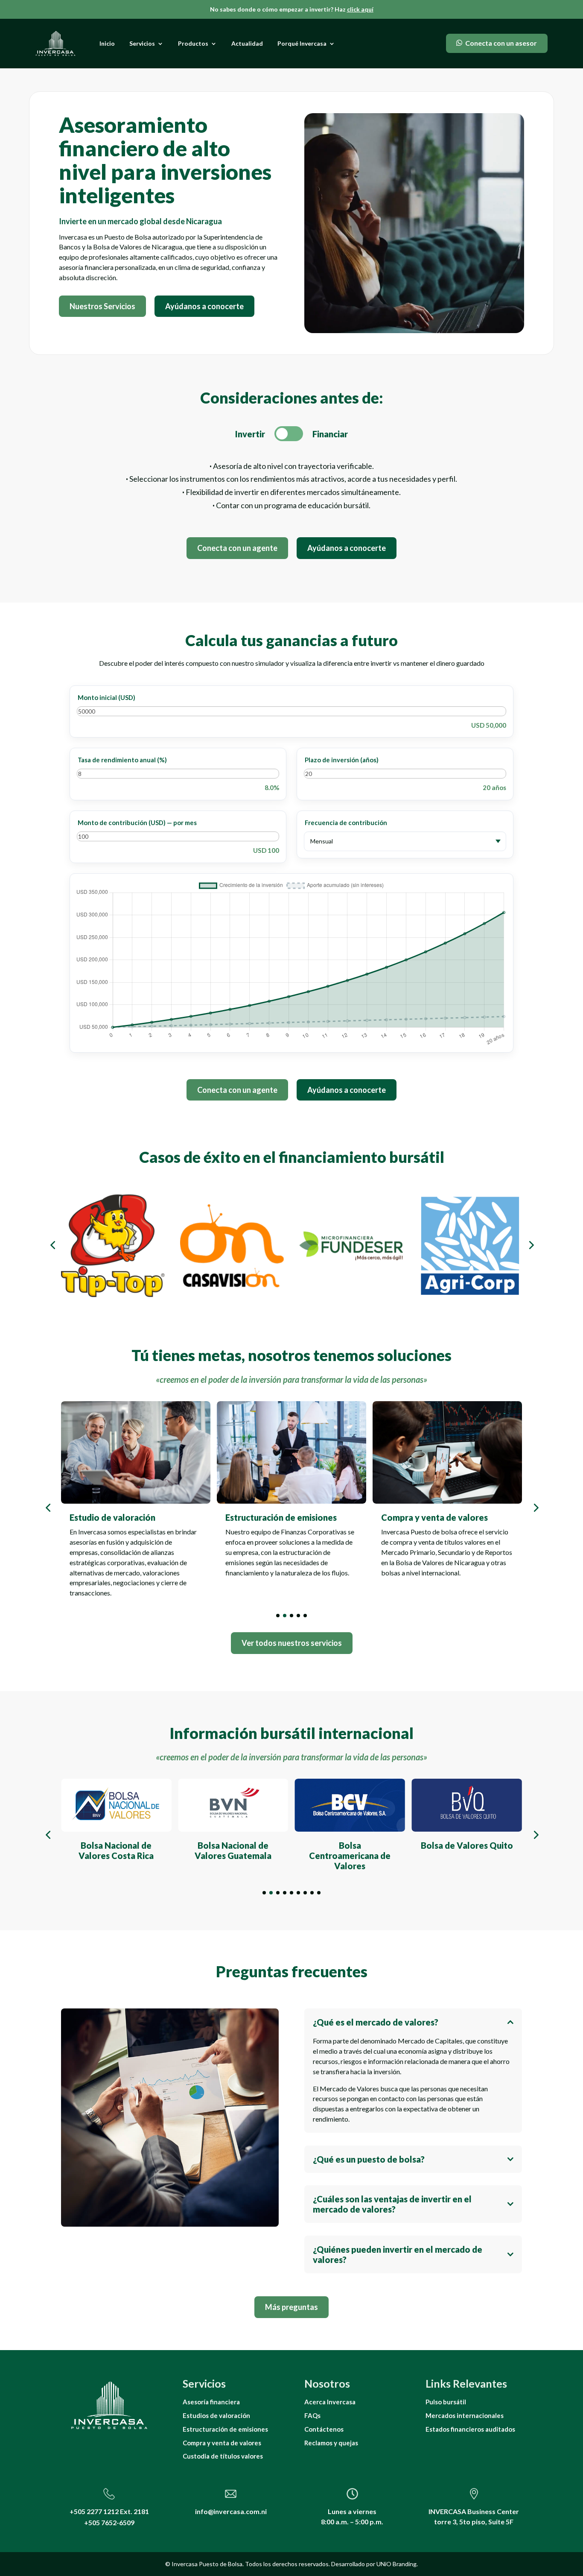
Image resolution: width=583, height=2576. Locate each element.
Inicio (107, 43)
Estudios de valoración (216, 2415)
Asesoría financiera (211, 2402)
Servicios (142, 43)
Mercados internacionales (465, 2415)
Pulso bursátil (446, 2402)
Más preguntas (291, 2307)
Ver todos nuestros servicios (292, 1643)
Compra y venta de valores (222, 2443)
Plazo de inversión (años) (342, 760)
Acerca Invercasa (330, 2402)
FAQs (312, 2415)
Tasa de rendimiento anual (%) (122, 760)
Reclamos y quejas (331, 2443)
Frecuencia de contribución (346, 823)
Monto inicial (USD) (106, 697)
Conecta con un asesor (501, 43)
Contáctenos (324, 2429)
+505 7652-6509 (109, 2522)
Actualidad (247, 43)
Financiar (330, 434)
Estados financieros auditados (470, 2429)
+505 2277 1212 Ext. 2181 (109, 2511)
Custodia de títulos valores (223, 2456)
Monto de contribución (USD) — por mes (137, 823)
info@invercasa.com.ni (231, 2511)
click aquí (360, 9)
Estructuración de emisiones (225, 2429)
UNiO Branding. (397, 2564)
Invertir (250, 434)
